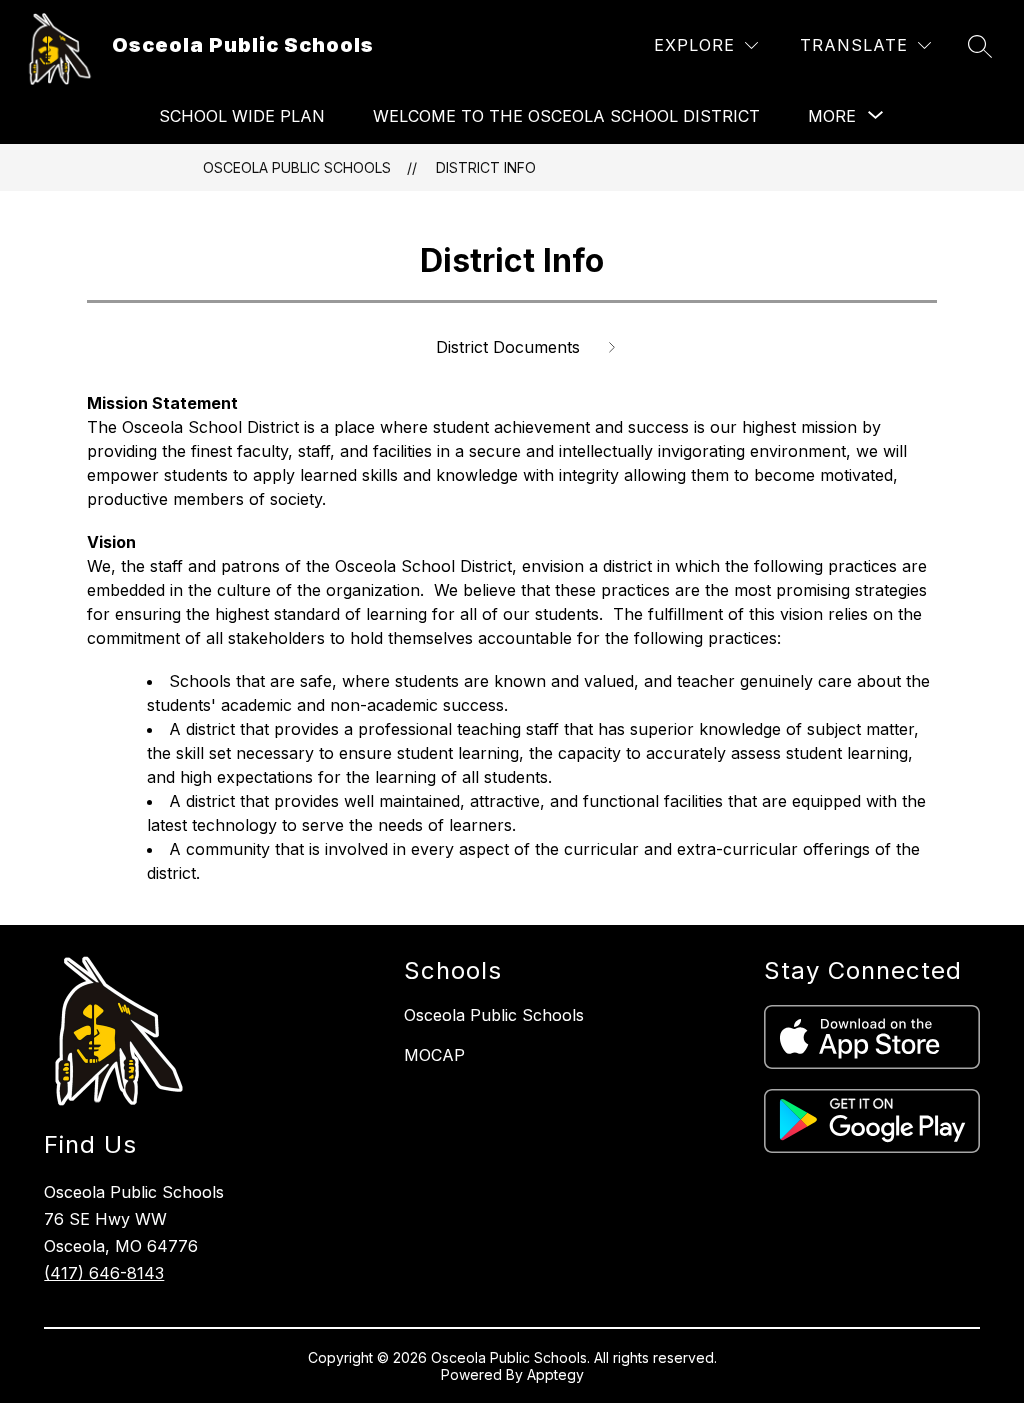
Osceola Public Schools (297, 167)
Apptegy (555, 1374)
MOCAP (434, 1055)
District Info (486, 167)
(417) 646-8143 (104, 1273)
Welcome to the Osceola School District (566, 116)
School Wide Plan (242, 116)
